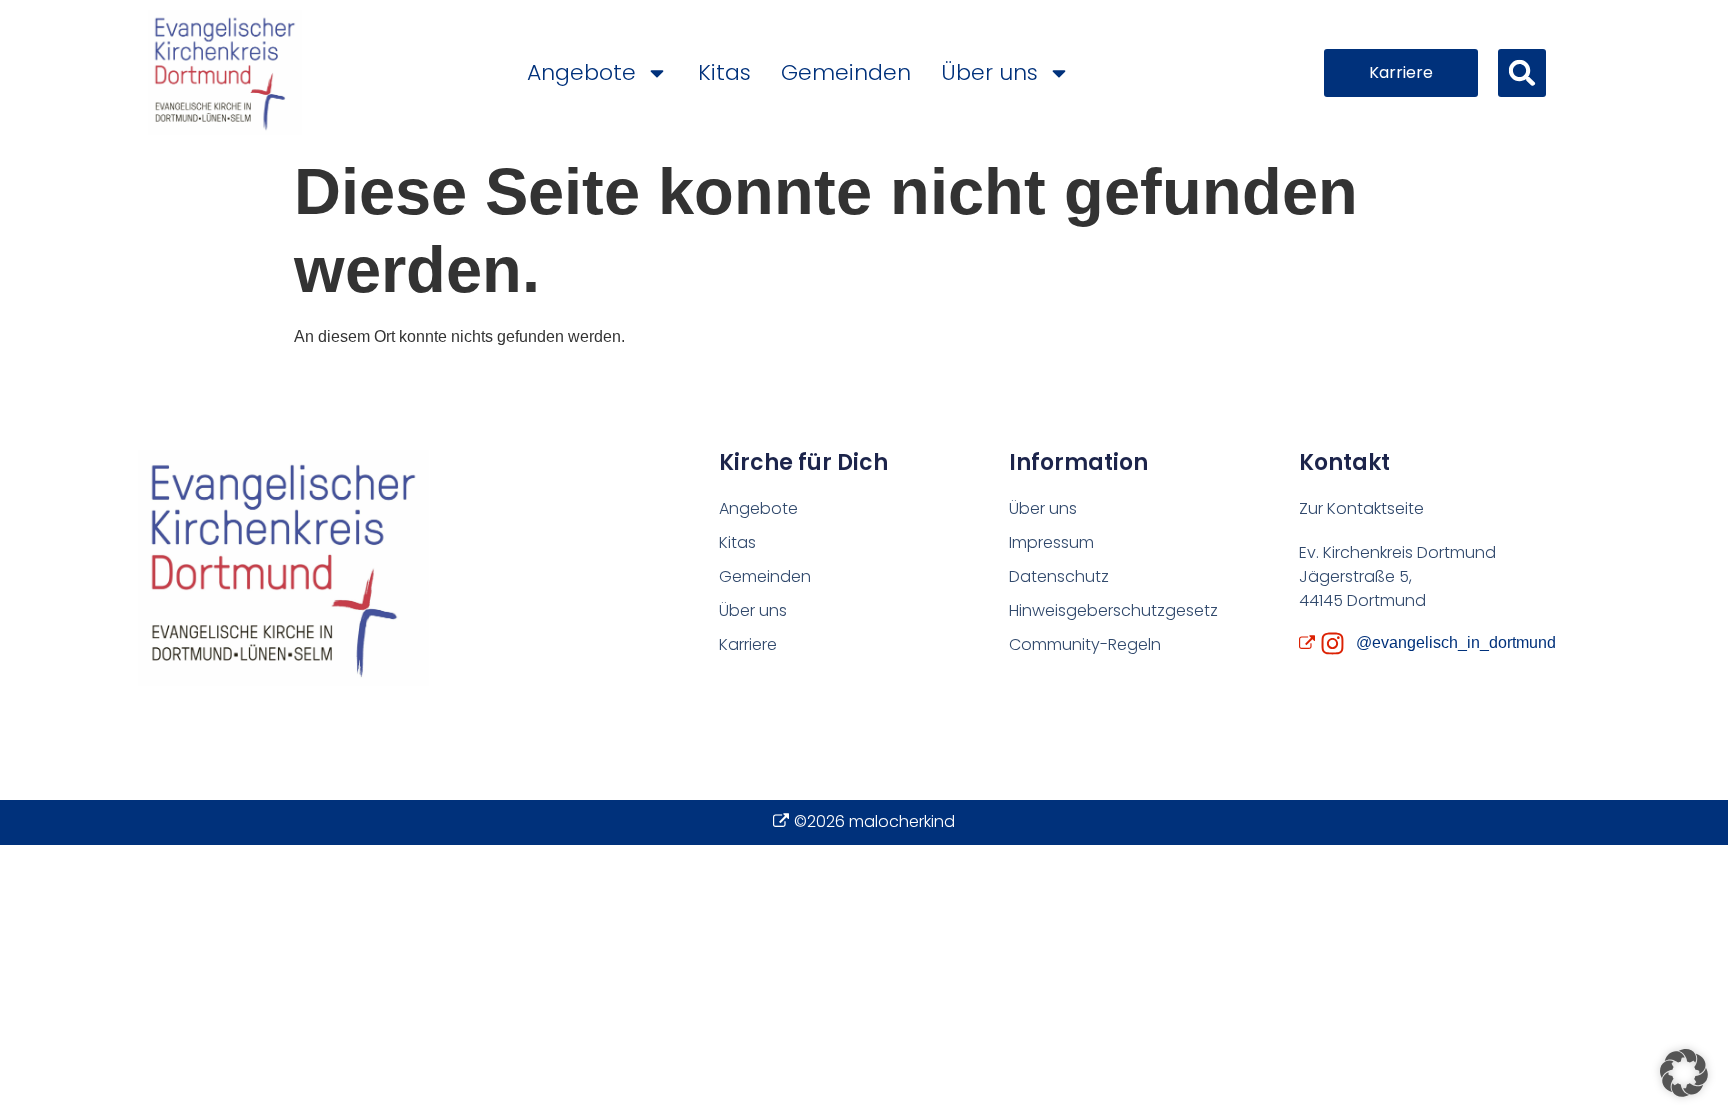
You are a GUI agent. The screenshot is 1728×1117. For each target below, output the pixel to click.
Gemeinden (846, 72)
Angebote (581, 72)
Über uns (989, 72)
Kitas (724, 72)
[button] (1522, 73)
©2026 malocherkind (874, 821)
